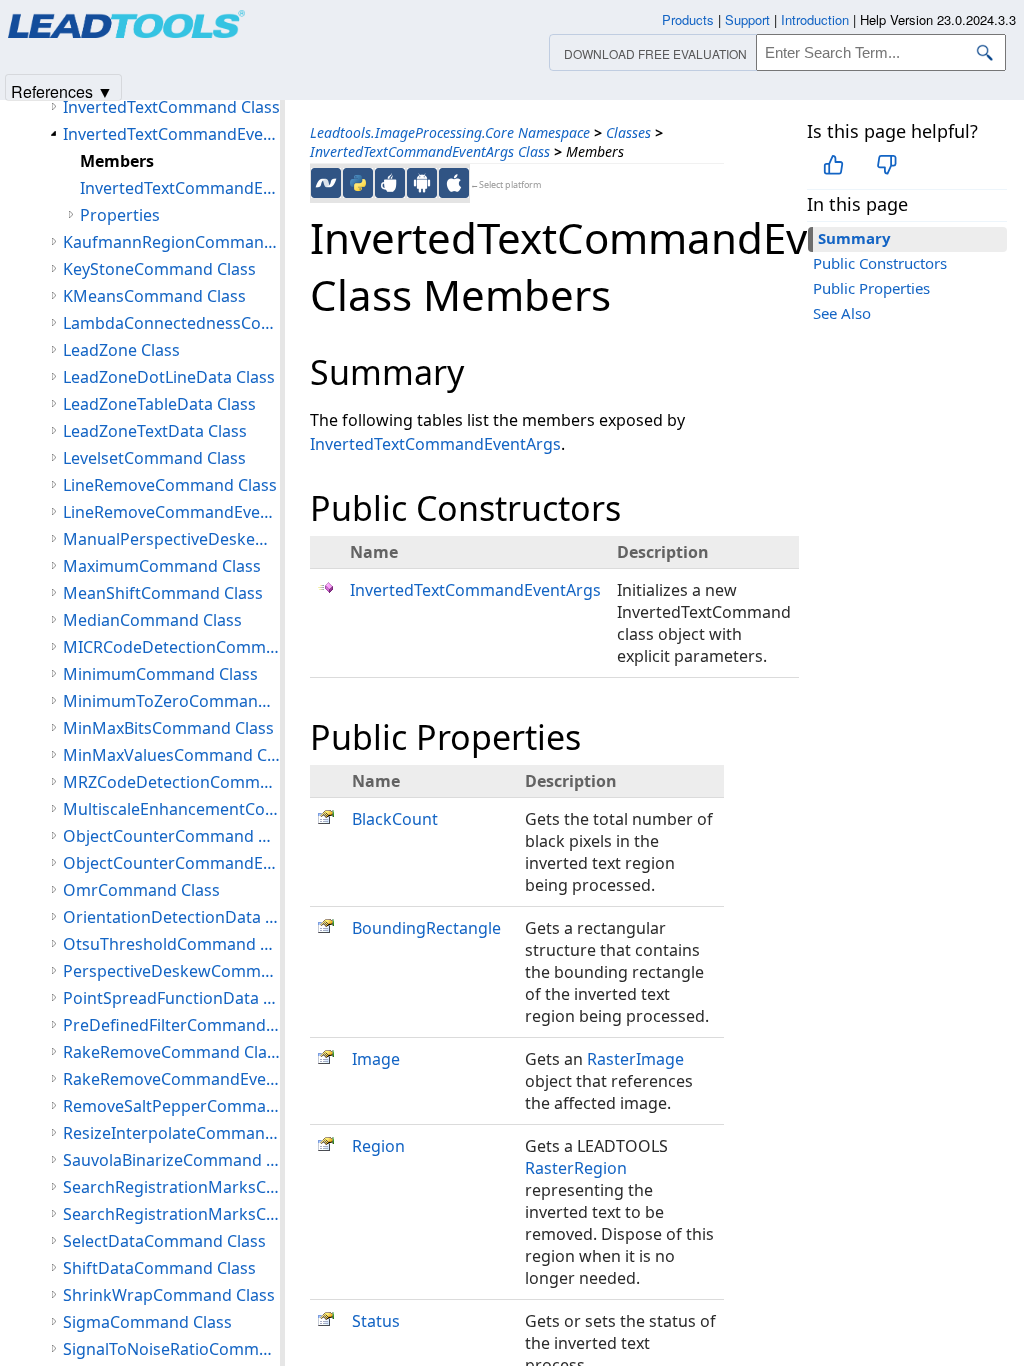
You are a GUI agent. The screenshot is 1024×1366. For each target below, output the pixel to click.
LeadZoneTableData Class (159, 404)
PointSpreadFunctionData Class (171, 998)
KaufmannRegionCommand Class (171, 242)
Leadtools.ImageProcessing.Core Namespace (450, 132)
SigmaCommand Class (147, 1322)
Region (378, 1146)
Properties (120, 215)
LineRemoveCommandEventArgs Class (171, 512)
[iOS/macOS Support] (454, 183)
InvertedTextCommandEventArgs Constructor (180, 188)
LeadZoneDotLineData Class (169, 377)
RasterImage (635, 1059)
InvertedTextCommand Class (171, 107)
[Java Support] (390, 183)
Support (747, 19)
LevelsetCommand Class (154, 458)
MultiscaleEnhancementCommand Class (171, 809)
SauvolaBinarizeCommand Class (171, 1160)
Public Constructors (880, 263)
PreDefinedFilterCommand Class (171, 1025)
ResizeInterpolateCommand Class (171, 1133)
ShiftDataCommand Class (159, 1268)
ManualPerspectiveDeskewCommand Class (171, 539)
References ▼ (62, 90)
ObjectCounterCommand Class (171, 836)
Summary (854, 238)
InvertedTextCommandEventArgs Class (430, 151)
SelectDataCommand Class (164, 1241)
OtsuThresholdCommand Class (171, 944)
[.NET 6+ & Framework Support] (326, 183)
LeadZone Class (121, 350)
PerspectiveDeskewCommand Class (171, 971)
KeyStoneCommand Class (159, 269)
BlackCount (395, 819)
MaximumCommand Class (162, 566)
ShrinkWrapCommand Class (169, 1295)
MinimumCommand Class (160, 674)
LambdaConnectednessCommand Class (171, 323)
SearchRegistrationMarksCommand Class (171, 1187)
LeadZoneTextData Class (155, 431)
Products (688, 19)
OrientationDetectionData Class (171, 917)
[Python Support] (358, 183)
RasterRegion (576, 1168)
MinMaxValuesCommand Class (171, 755)
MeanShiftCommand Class (163, 593)
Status (376, 1321)
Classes (628, 132)
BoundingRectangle (426, 928)
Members (117, 161)
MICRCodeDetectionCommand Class (171, 647)
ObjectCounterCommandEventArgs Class (171, 863)
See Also (842, 313)
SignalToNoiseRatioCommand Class (171, 1349)
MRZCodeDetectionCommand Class (171, 782)
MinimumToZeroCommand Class (171, 701)
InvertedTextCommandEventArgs (435, 444)
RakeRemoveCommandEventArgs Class (171, 1079)
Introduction (815, 19)
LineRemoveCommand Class (170, 485)
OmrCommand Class (141, 890)
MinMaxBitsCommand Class (168, 728)
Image (376, 1059)
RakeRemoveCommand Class (171, 1052)
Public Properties (871, 288)
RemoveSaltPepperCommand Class (171, 1106)
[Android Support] (422, 183)
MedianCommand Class (152, 620)
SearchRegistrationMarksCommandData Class (171, 1214)
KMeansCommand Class (154, 296)
